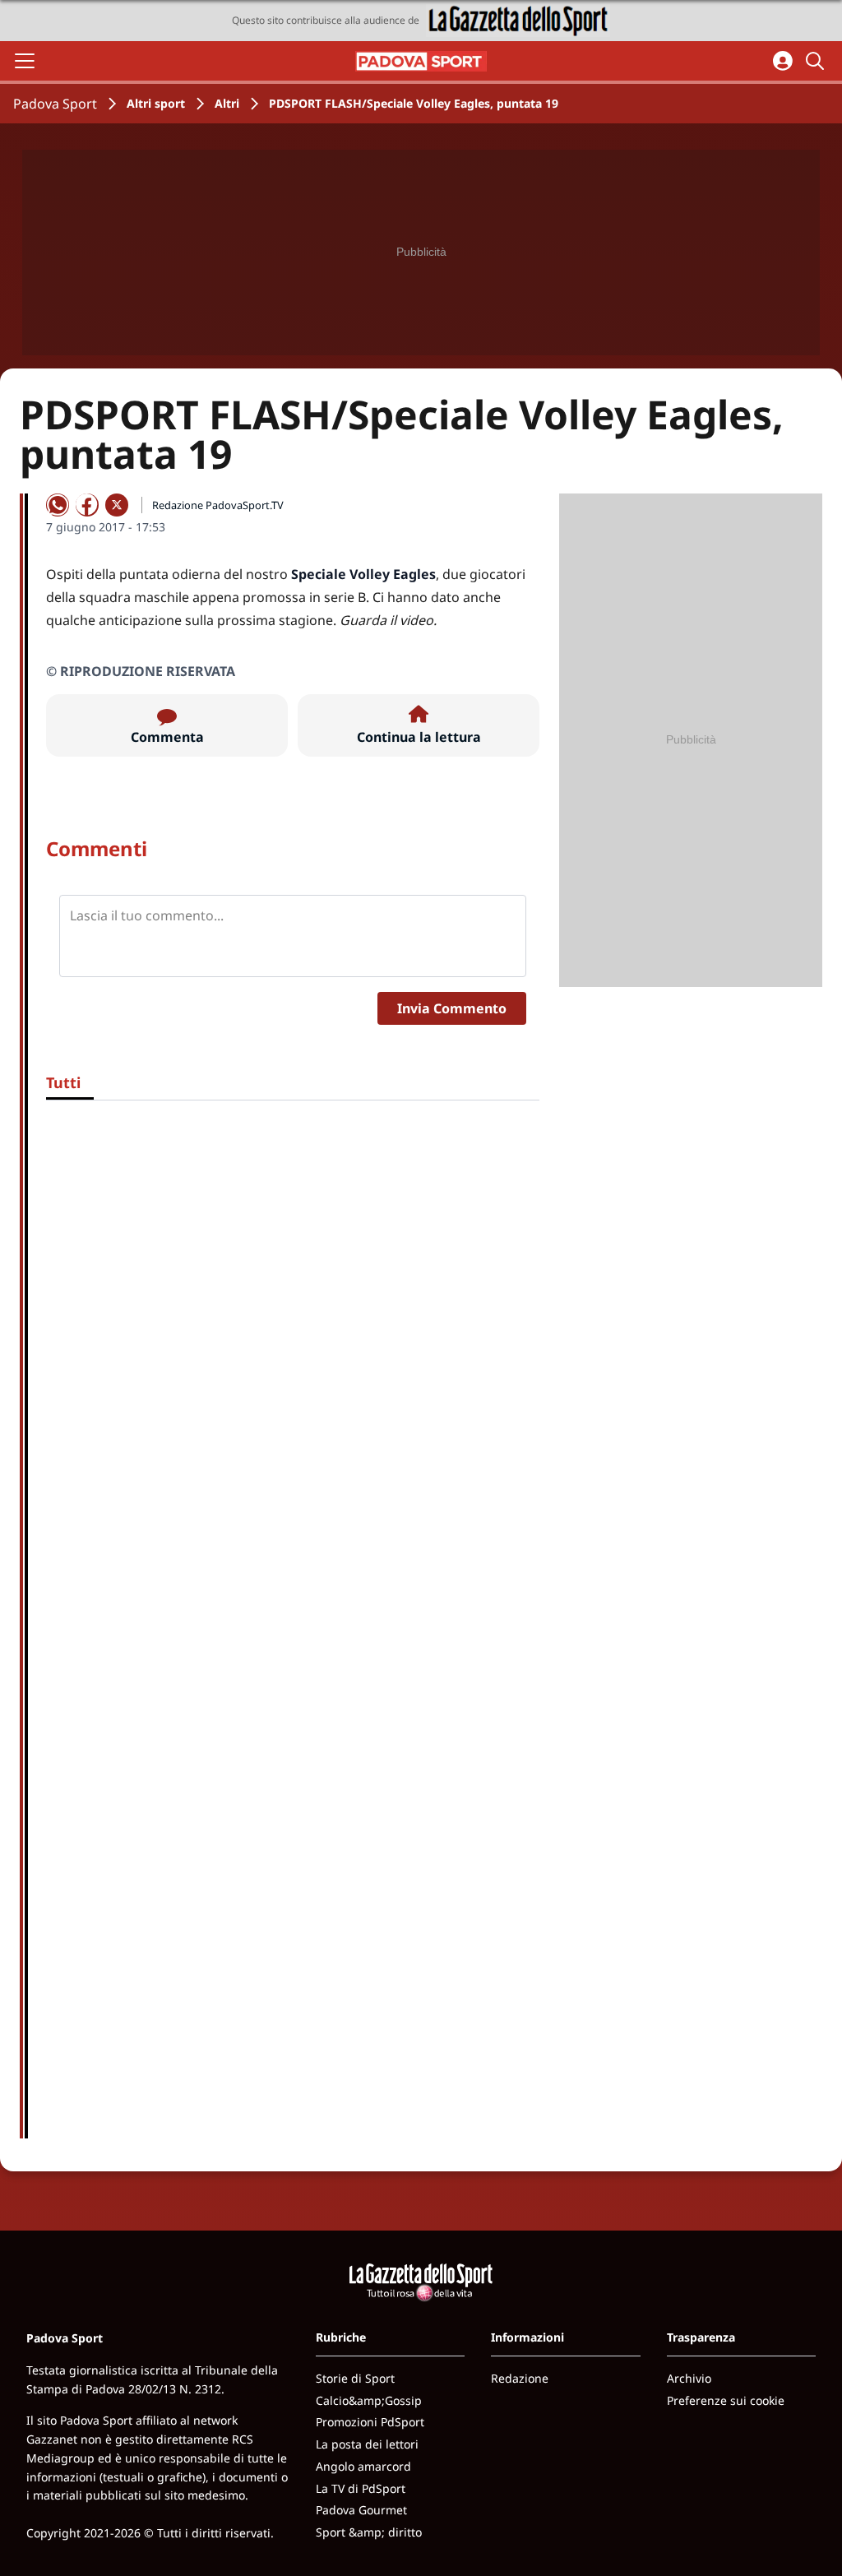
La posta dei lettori (367, 2444)
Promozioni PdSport (370, 2422)
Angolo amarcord (363, 2466)
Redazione (520, 2378)
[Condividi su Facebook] (87, 505)
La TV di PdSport (361, 2488)
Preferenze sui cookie (726, 2400)
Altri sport (156, 103)
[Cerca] (817, 61)
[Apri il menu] (25, 61)
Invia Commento (452, 1008)
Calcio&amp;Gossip (369, 2400)
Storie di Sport (355, 2378)
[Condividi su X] (117, 505)
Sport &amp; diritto (369, 2532)
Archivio (689, 2378)
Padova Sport (55, 104)
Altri (227, 103)
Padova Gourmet (361, 2510)
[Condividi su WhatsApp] (58, 505)
